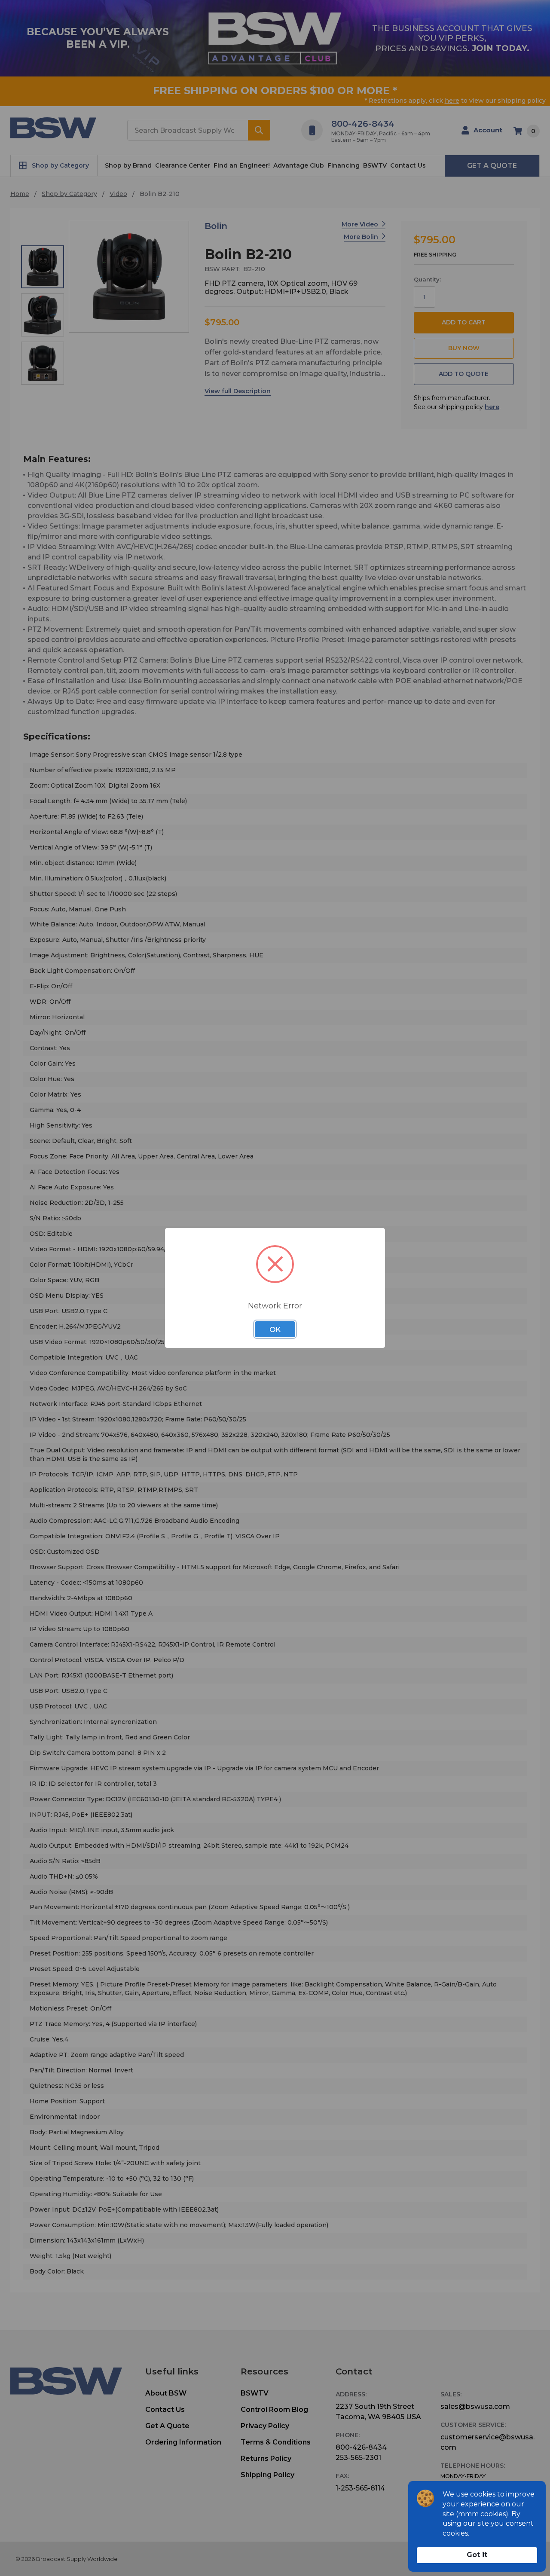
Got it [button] (477, 2555)
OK (275, 1329)
